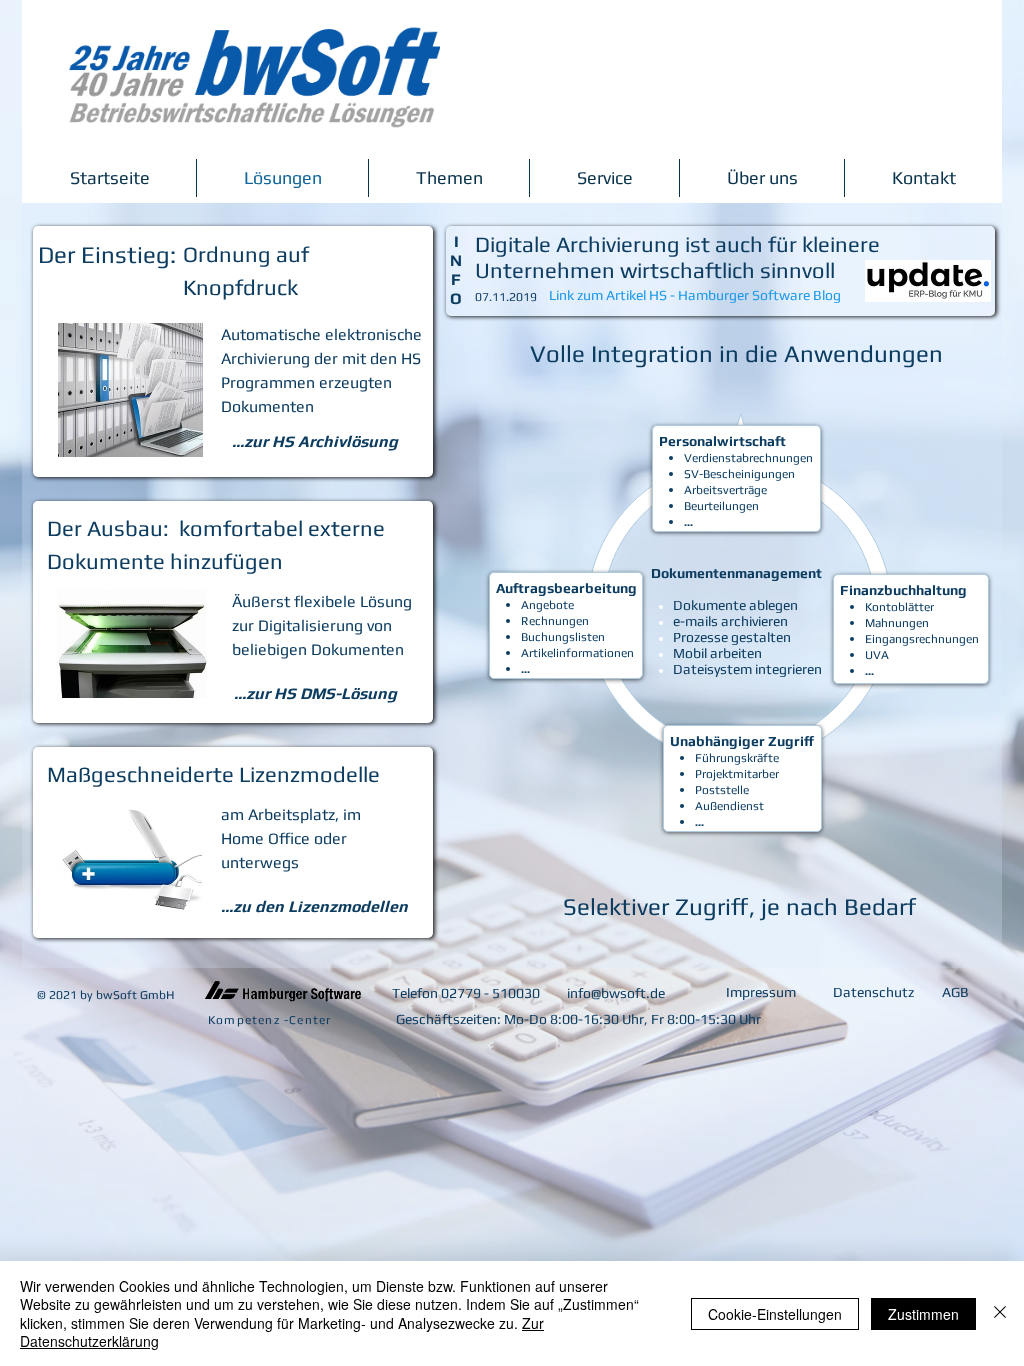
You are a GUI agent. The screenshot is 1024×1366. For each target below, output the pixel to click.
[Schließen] (1000, 1313)
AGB (955, 992)
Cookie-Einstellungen (775, 1314)
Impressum (761, 992)
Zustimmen (923, 1314)
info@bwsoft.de (616, 993)
